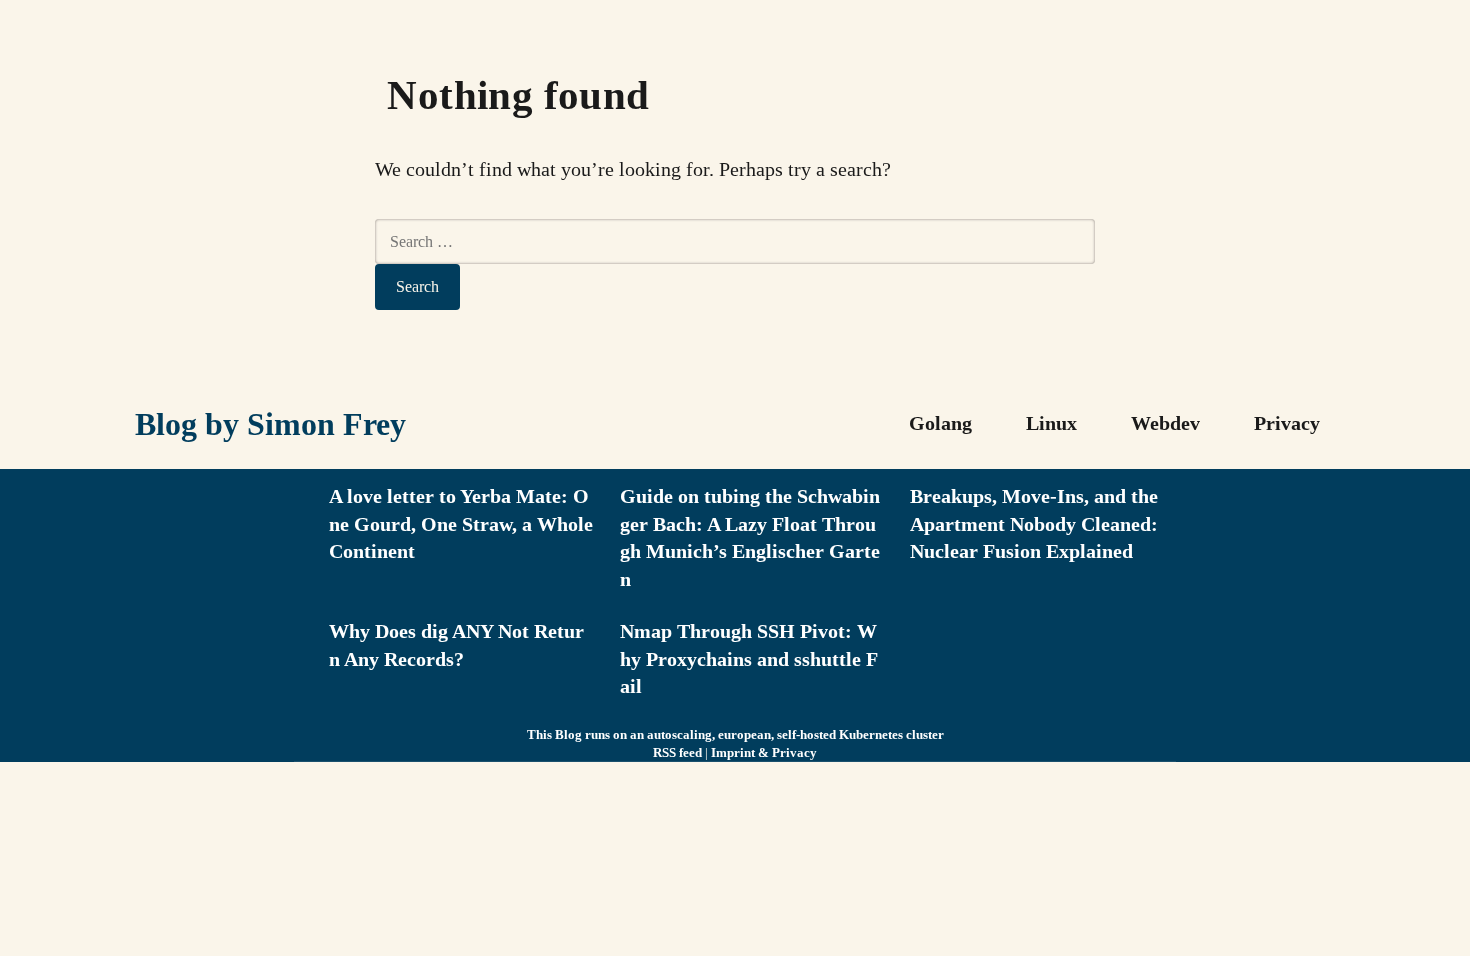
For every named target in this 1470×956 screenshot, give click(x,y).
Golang (940, 423)
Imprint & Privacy (764, 752)
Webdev (1165, 423)
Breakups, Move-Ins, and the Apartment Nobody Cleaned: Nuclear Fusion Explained (1034, 523)
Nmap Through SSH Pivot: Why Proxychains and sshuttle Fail (749, 658)
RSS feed (677, 752)
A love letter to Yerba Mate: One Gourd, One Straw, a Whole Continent (461, 523)
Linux (1051, 423)
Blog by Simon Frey (270, 424)
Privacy (1287, 423)
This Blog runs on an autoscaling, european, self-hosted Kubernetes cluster (735, 734)
